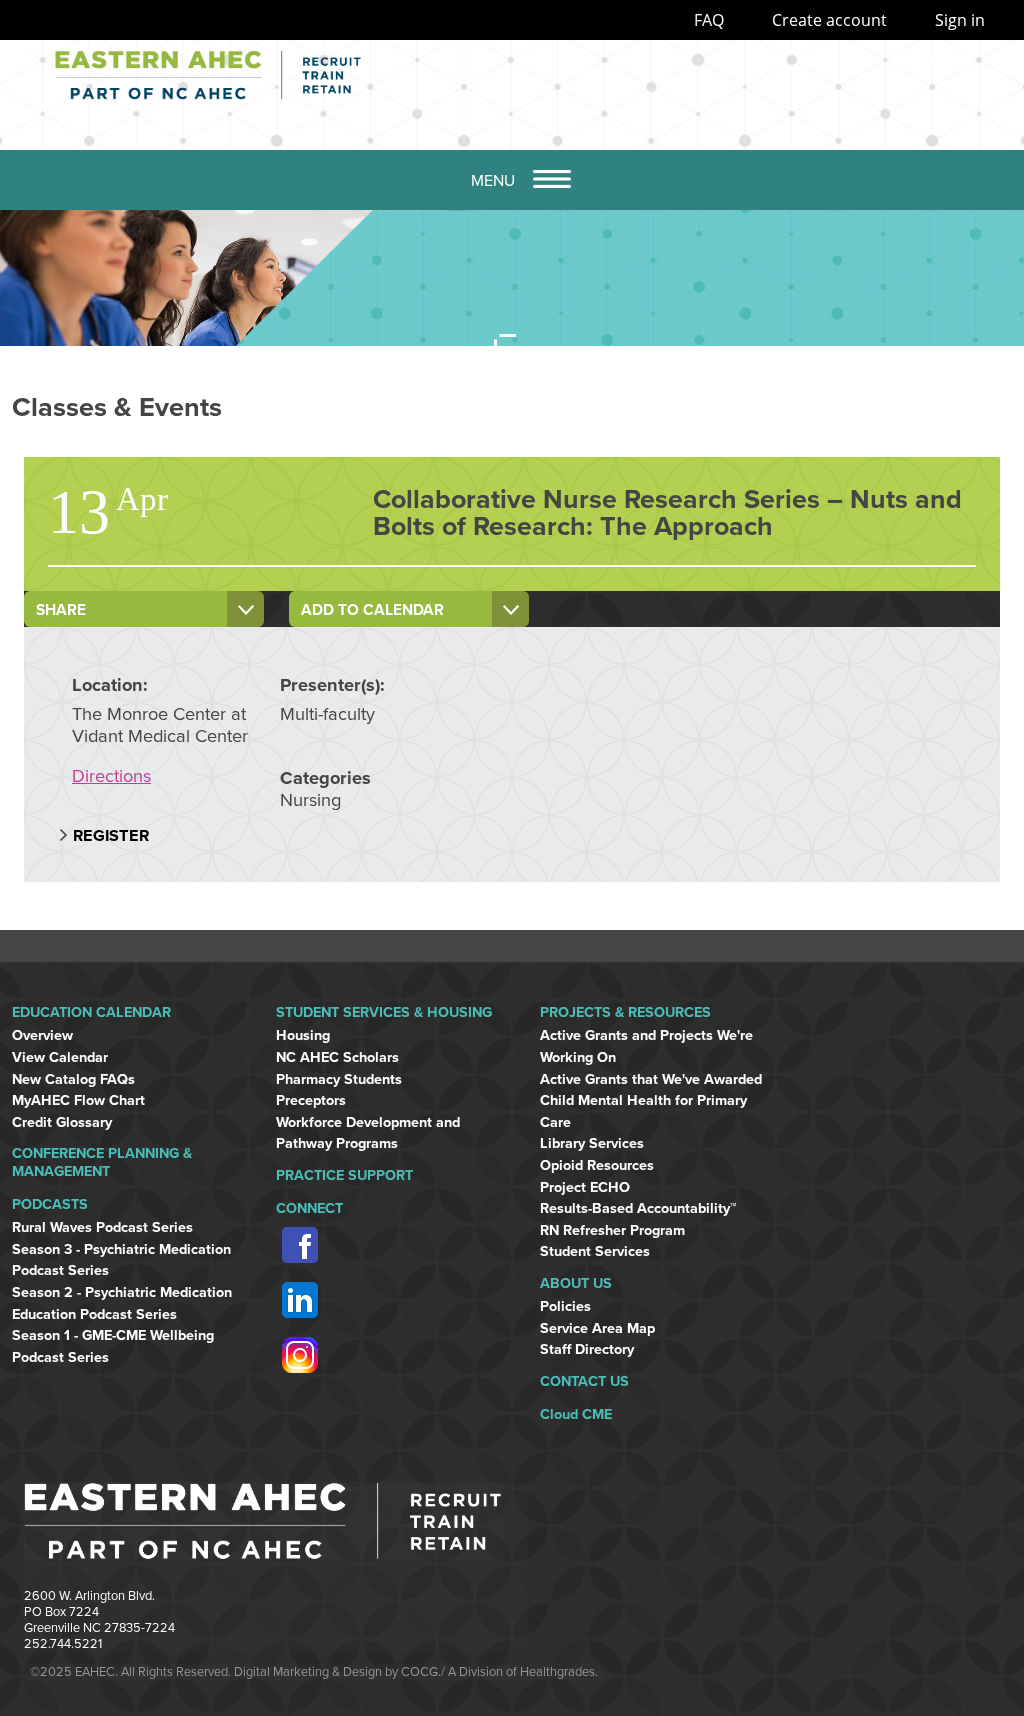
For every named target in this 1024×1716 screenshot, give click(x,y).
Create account (829, 20)
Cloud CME (576, 1414)
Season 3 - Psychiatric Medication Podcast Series (121, 1260)
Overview (42, 1035)
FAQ (709, 20)
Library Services (592, 1143)
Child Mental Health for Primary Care (643, 1111)
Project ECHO (585, 1187)
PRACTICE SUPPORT (344, 1175)
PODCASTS (50, 1204)
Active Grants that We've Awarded (651, 1079)
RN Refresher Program (612, 1230)
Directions (111, 776)
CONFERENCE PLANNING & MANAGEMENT (102, 1162)
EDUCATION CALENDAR (91, 1012)
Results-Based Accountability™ (638, 1208)
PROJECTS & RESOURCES (625, 1012)
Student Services (595, 1251)
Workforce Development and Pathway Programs (368, 1133)
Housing (303, 1035)
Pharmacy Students (339, 1079)
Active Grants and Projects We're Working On (646, 1046)
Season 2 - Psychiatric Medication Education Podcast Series (122, 1303)
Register (111, 836)
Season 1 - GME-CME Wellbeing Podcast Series (113, 1346)
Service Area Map (597, 1328)
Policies (565, 1306)
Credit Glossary (62, 1122)
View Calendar (60, 1057)
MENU (493, 181)
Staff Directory (587, 1349)
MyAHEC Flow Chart (78, 1100)
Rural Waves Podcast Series (102, 1227)
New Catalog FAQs (73, 1079)
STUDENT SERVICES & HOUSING (384, 1012)
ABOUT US (576, 1283)
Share (61, 610)
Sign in (960, 20)
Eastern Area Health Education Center (305, 75)
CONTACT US (584, 1381)
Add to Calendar (372, 610)
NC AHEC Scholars (337, 1057)
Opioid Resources (597, 1165)
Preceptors (311, 1100)
